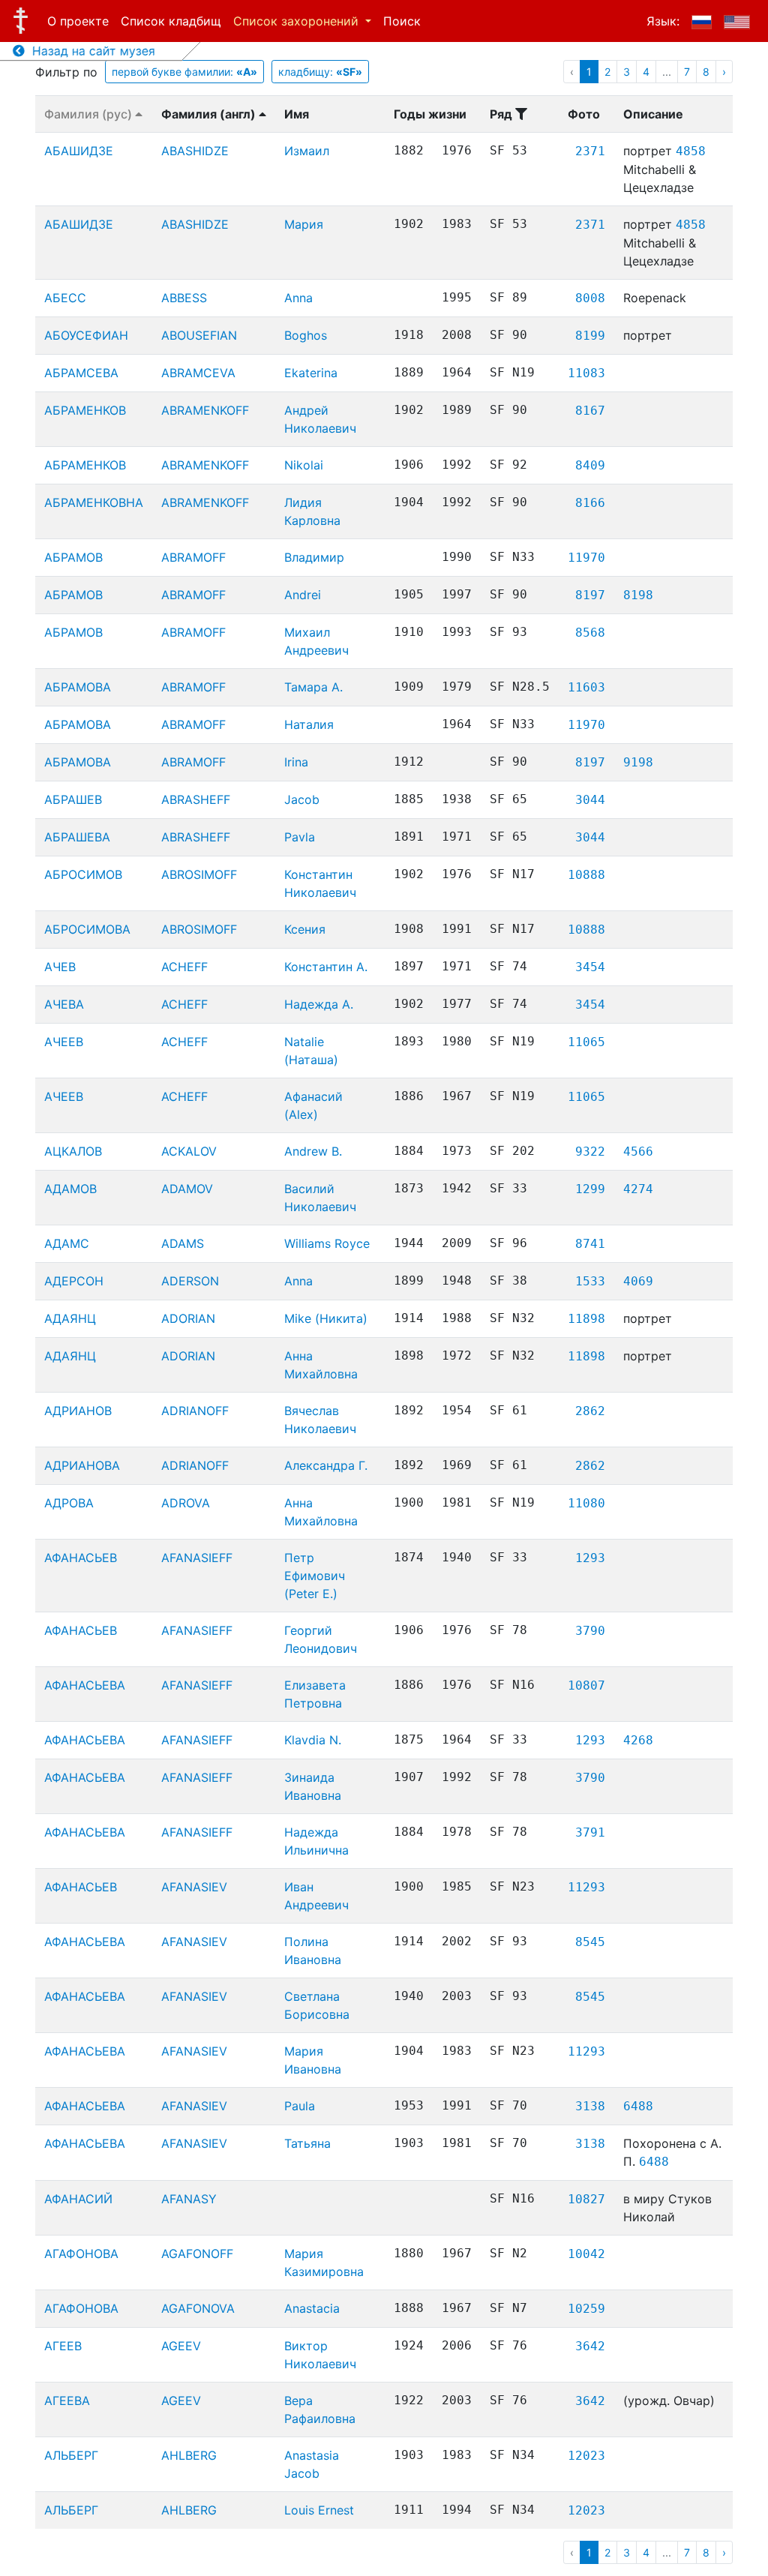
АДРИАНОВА (82, 1465)
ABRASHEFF (196, 799)
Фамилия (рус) (90, 114)
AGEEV (181, 2346)
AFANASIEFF (197, 1558)
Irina (296, 762)
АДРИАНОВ (78, 1411)
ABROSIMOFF (199, 874)
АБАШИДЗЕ (79, 151)
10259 (586, 2309)
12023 (586, 2456)
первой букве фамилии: (184, 72)
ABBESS (184, 298)
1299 (590, 1189)
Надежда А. (319, 1004)
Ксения (305, 929)
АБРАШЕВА (77, 837)
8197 (590, 595)
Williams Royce (327, 1243)
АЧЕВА (64, 1004)
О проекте (78, 21)
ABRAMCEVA (198, 373)
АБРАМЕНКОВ (85, 410)
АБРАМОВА (78, 687)
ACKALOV (189, 1151)
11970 (586, 558)
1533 (590, 1281)
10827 (586, 2199)
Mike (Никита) (326, 1318)
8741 (590, 1244)
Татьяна (307, 2143)
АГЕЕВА (67, 2401)
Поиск (402, 21)
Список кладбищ (171, 21)
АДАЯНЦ (70, 1318)
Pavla (300, 837)
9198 (638, 762)
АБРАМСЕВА (81, 373)
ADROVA (186, 1503)
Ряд (502, 114)
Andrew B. (313, 1151)
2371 (590, 151)
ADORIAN (188, 1318)
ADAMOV (187, 1189)
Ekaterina (311, 373)
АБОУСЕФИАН (86, 335)
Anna (298, 298)
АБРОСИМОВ (83, 874)
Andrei (303, 595)
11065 (586, 1042)
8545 (590, 1942)
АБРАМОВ (73, 557)
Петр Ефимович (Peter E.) (315, 1576)
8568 (590, 633)
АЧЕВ (60, 967)
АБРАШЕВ (73, 799)
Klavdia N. (313, 1740)
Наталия (309, 724)
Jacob (302, 799)
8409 (590, 465)
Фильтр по (66, 72)
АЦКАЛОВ (73, 1151)
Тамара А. (313, 687)
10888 (586, 875)
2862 (590, 1411)
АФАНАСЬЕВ (81, 1558)
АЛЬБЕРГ (71, 2455)
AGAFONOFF (197, 2254)
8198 (638, 595)
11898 (586, 1319)
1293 (590, 1558)
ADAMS (183, 1243)
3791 (590, 1832)
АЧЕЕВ (64, 1042)
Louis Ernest (319, 2510)
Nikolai (304, 465)
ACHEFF (184, 967)
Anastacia (312, 2308)
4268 (638, 1740)
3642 (590, 2346)
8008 (590, 298)
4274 (638, 1189)
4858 (691, 151)
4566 (638, 1152)
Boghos (306, 335)
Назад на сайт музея (90, 51)
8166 (590, 503)
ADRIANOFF (195, 1411)
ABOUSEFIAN (199, 335)
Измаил (307, 151)
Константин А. (326, 967)
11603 (586, 687)
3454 (590, 967)
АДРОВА (69, 1503)
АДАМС (67, 1243)
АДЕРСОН (74, 1281)
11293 (586, 1887)
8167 (590, 411)
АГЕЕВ (63, 2346)
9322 (590, 1152)
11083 (586, 373)
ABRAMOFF (193, 557)
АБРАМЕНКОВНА (94, 502)
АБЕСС (65, 298)
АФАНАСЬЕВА (85, 1685)
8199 (590, 336)
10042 (586, 2254)
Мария (304, 224)
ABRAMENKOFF (205, 410)
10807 (586, 1685)
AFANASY (189, 2199)
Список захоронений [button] (298, 21)
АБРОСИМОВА (87, 929)
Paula (300, 2106)
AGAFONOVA (198, 2308)
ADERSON (190, 1281)
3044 (590, 800)
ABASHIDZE (195, 151)
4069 (638, 1281)
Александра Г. (326, 1465)
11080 (586, 1503)
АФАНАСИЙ (78, 2199)
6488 (638, 2106)
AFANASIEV (194, 1887)
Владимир (314, 557)
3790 (590, 1631)
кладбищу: (320, 72)
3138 (590, 2106)
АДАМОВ (70, 1189)
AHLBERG (189, 2455)
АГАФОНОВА (81, 2254)
